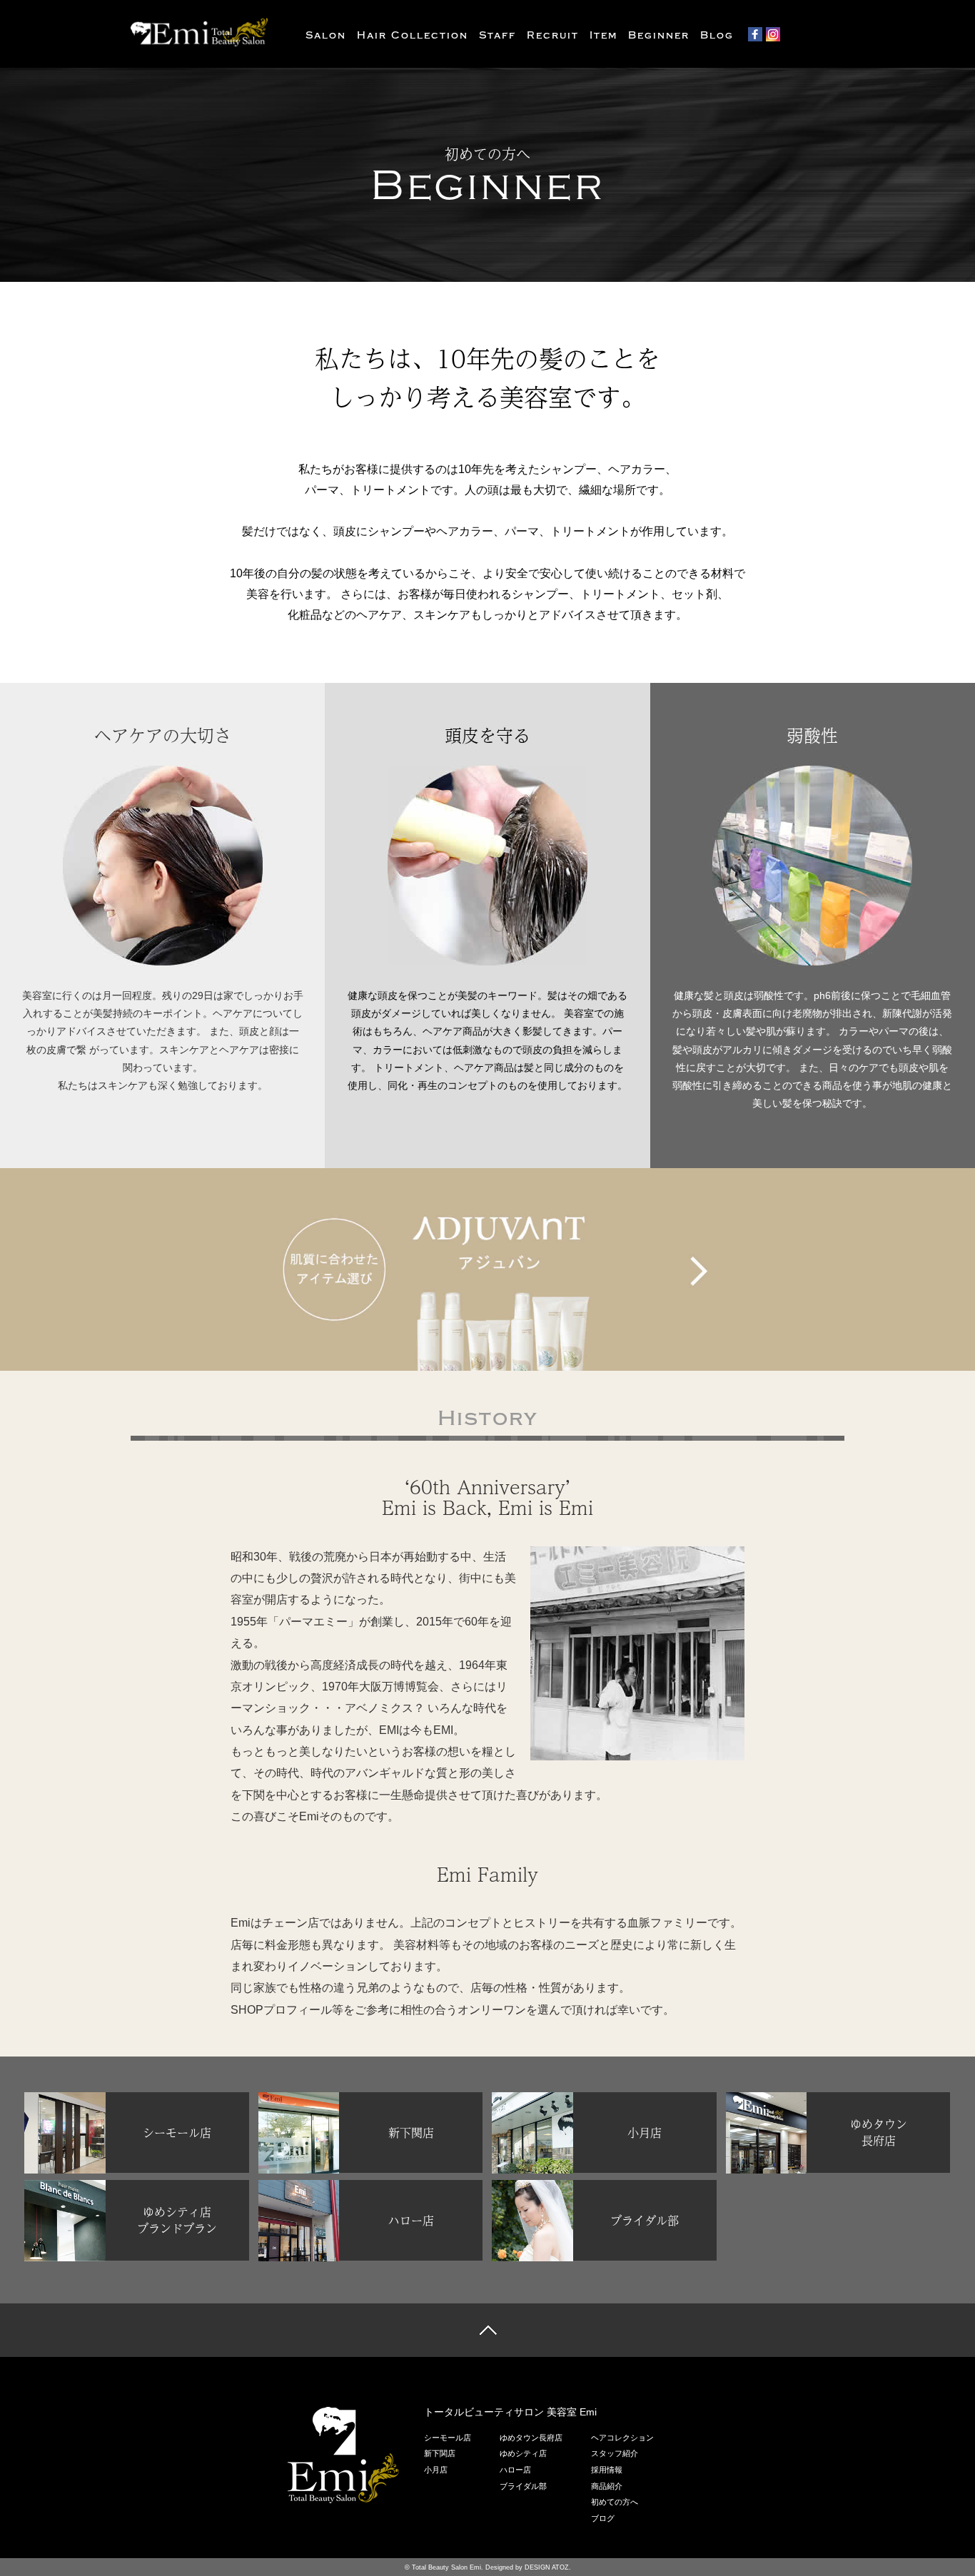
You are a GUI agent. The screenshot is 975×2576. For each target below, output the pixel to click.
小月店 (436, 2470)
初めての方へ (615, 2502)
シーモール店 (448, 2438)
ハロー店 (515, 2470)
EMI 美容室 (202, 32)
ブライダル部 (523, 2486)
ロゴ (343, 2455)
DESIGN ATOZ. (548, 2567)
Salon (326, 35)
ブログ (603, 2518)
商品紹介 (607, 2486)
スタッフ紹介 (615, 2453)
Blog (717, 35)
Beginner (659, 35)
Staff (497, 35)
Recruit (553, 35)
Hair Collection (413, 35)
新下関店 (440, 2453)
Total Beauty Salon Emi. (448, 2567)
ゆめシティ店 (523, 2453)
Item (603, 35)
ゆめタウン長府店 (531, 2438)
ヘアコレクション (622, 2438)
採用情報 (607, 2470)
